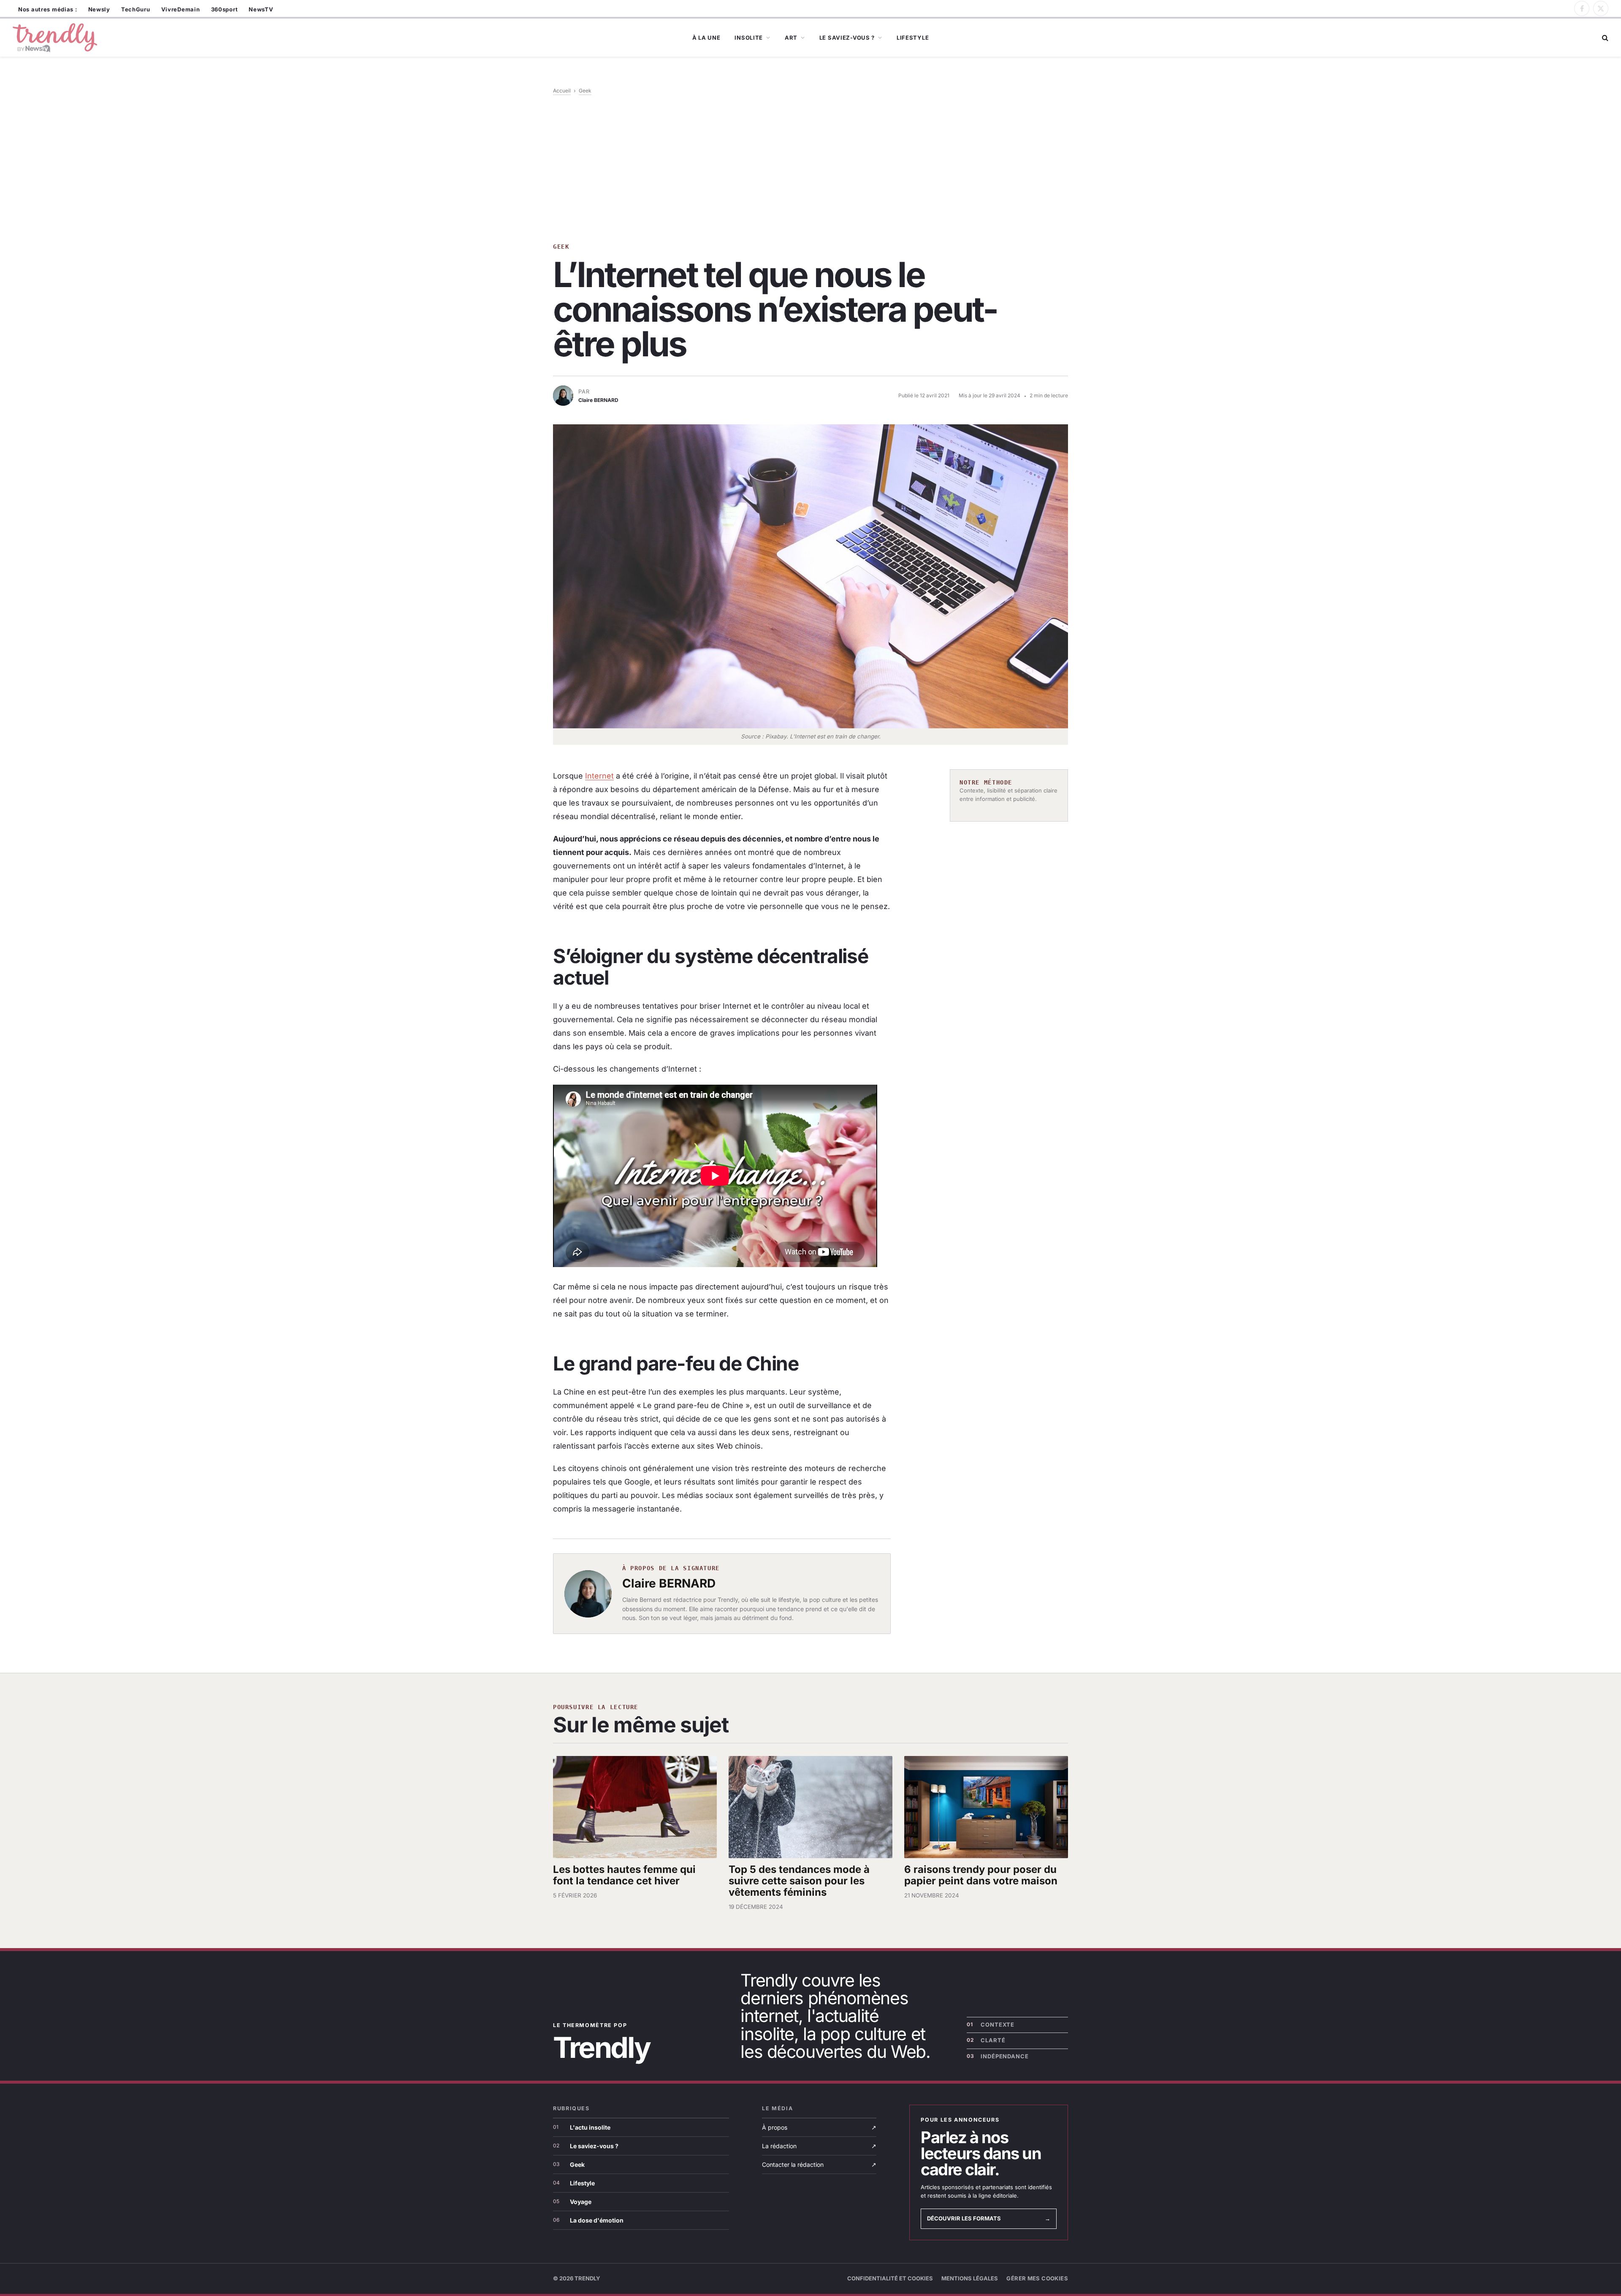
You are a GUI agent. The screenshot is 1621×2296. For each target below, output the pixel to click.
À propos (819, 2127)
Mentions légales (970, 2278)
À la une (706, 38)
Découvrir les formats (989, 2218)
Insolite (749, 38)
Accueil (562, 91)
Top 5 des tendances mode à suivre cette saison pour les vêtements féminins (799, 1881)
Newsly (99, 9)
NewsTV (261, 9)
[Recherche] (1604, 38)
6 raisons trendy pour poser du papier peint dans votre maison (981, 1875)
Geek (585, 91)
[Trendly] (55, 38)
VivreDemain (181, 9)
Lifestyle (913, 38)
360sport (225, 9)
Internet (599, 776)
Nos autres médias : (48, 9)
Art (791, 38)
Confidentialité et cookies (890, 2278)
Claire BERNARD (669, 1583)
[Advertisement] (810, 168)
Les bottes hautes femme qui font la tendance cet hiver (624, 1875)
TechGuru (136, 9)
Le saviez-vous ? (847, 38)
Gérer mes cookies (1037, 2278)
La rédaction (819, 2146)
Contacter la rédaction (819, 2164)
